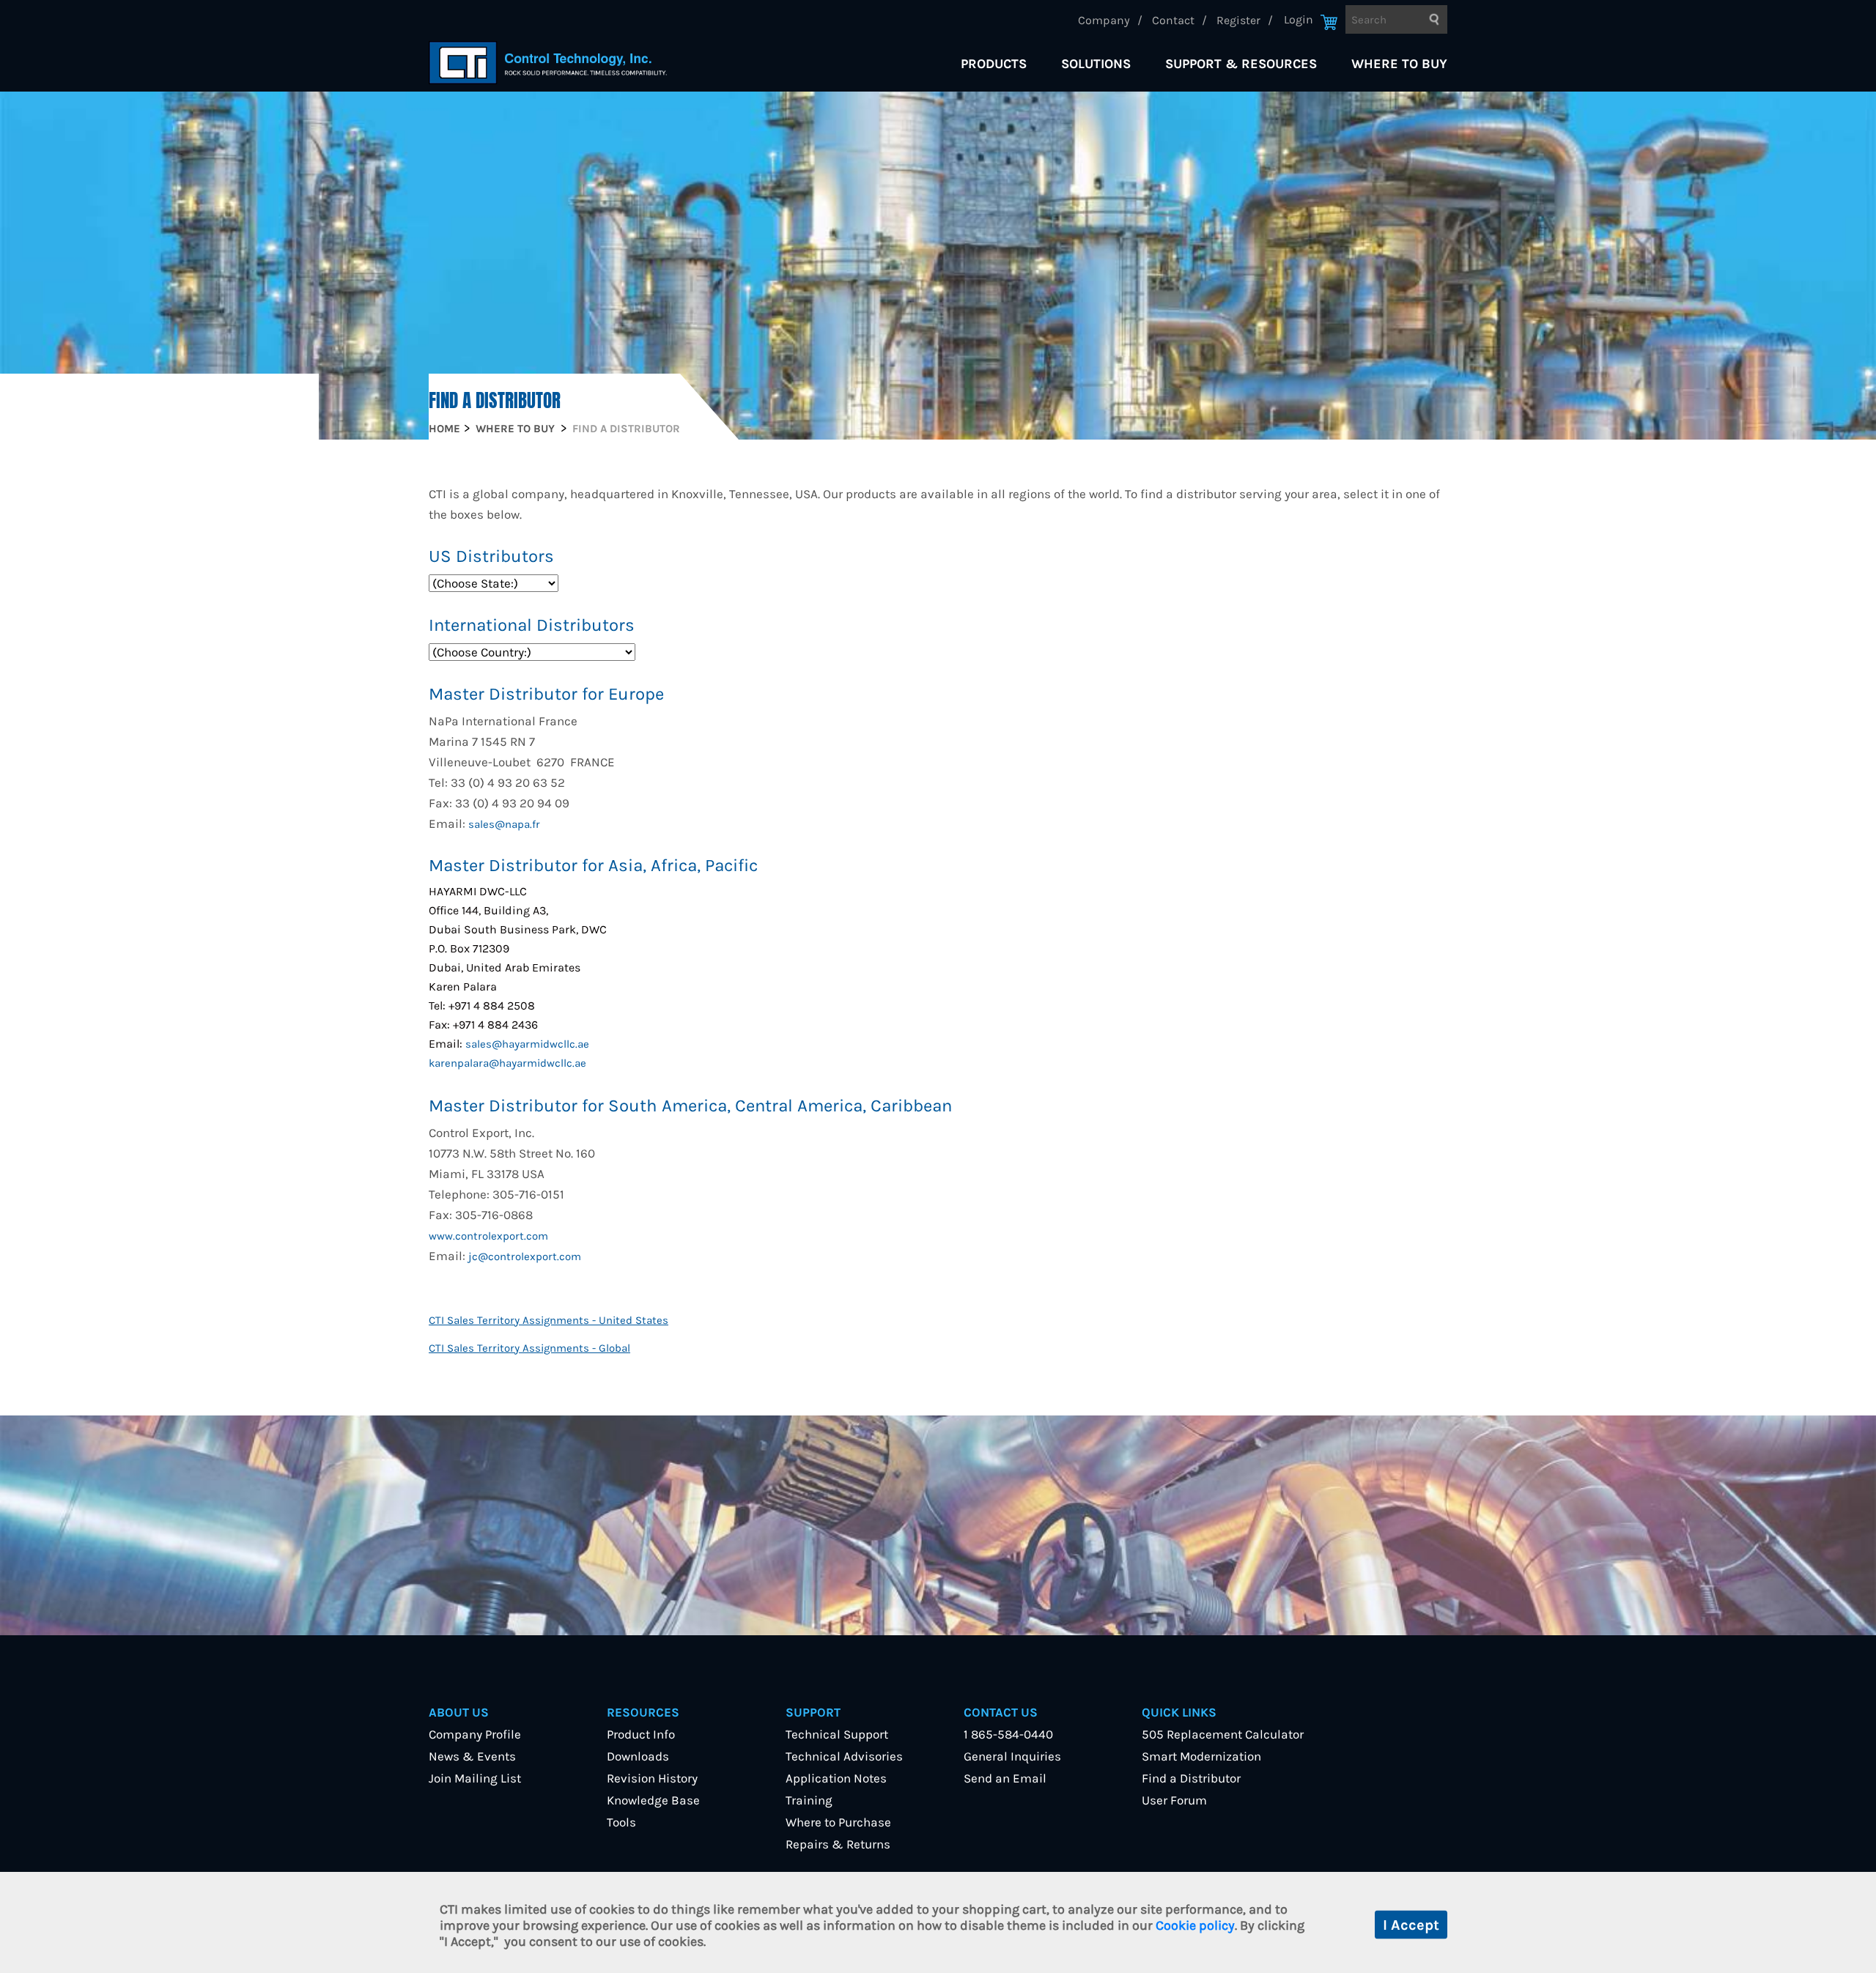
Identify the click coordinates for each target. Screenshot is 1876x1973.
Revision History (652, 1778)
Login (1299, 19)
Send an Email (1005, 1778)
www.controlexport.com (488, 1236)
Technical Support (837, 1734)
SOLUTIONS (1096, 64)
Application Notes (836, 1778)
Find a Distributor (1191, 1778)
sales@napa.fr (504, 824)
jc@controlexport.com (525, 1256)
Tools (621, 1822)
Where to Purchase (838, 1822)
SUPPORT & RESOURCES (1241, 64)
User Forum (1174, 1800)
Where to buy (515, 429)
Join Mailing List (475, 1778)
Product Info (641, 1734)
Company (1104, 20)
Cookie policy (1195, 1925)
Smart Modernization (1201, 1756)
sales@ (484, 1044)
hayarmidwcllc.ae (546, 1044)
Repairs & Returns (838, 1844)
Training (809, 1800)
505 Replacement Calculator (1223, 1734)
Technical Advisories (844, 1756)
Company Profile (475, 1734)
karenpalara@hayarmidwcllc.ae (507, 1063)
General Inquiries (1012, 1756)
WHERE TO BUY (1399, 64)
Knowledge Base (653, 1800)
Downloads (638, 1756)
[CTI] (548, 63)
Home (444, 429)
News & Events (472, 1756)
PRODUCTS (994, 64)
